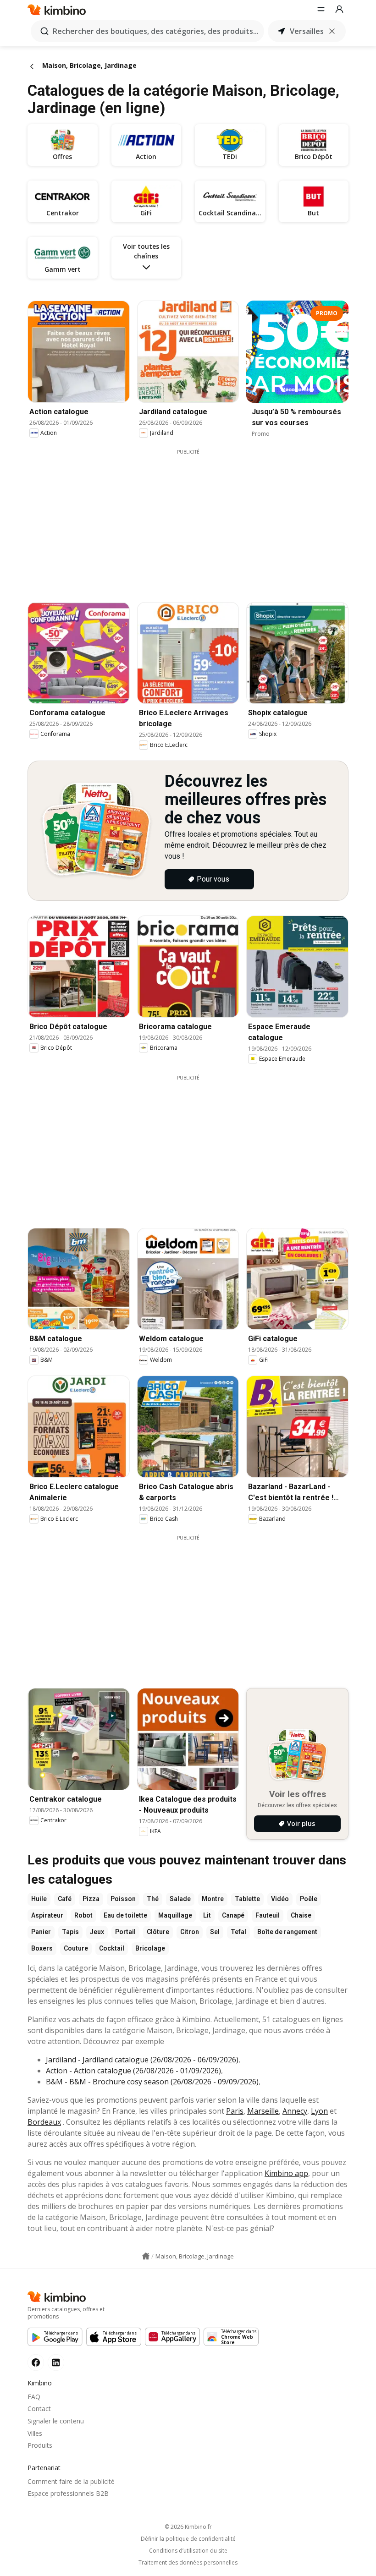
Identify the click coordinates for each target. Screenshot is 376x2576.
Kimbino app (286, 2173)
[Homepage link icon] (146, 2256)
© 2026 (188, 2527)
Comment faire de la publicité (71, 2481)
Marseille (263, 2111)
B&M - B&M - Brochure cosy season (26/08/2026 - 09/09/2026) (152, 2082)
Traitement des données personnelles (188, 2563)
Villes (35, 2433)
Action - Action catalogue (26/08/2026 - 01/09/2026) (133, 2071)
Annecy (295, 2111)
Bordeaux (44, 2122)
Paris (235, 2111)
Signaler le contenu (56, 2421)
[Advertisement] (195, 520)
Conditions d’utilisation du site (188, 2551)
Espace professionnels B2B (68, 2493)
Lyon (319, 2111)
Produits (40, 2445)
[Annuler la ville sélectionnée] (332, 31)
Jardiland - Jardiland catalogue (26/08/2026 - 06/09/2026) (142, 2060)
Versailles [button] (307, 31)
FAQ (34, 2397)
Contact (39, 2409)
